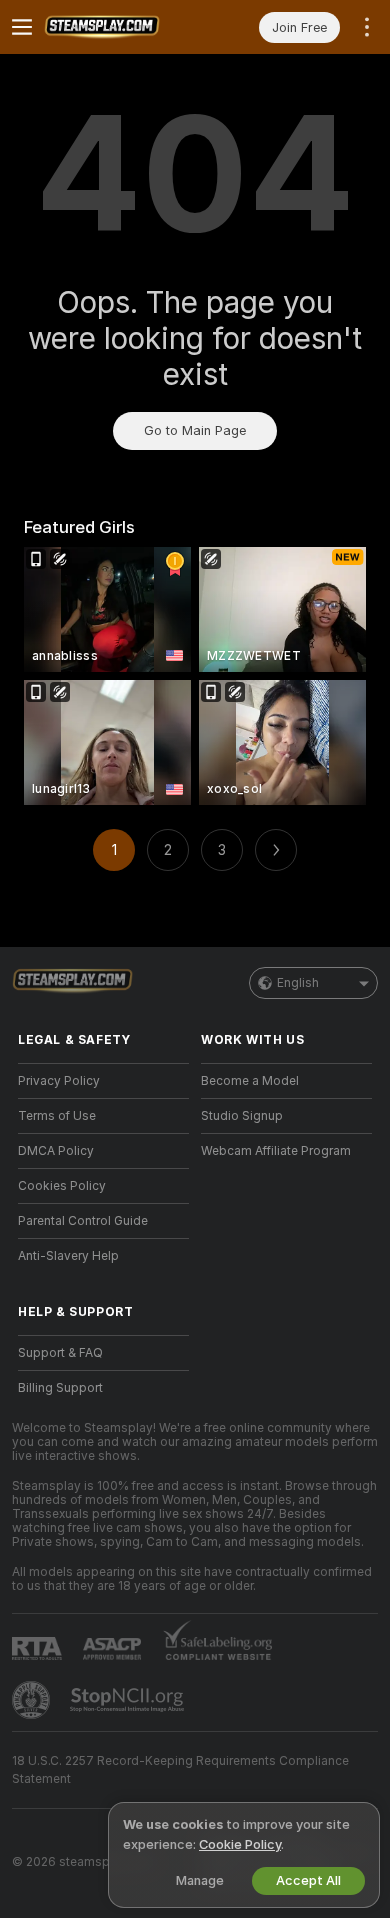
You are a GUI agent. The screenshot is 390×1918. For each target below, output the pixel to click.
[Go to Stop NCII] (129, 1700)
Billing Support (60, 1388)
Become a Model (250, 1081)
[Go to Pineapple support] (33, 1700)
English (298, 983)
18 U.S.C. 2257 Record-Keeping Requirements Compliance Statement (180, 1770)
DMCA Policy (56, 1151)
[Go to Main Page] (119, 27)
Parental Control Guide (83, 1221)
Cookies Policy (62, 1186)
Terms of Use (57, 1116)
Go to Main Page (195, 430)
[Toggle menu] (22, 27)
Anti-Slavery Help (68, 1256)
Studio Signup (242, 1116)
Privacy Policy (59, 1081)
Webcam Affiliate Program (276, 1151)
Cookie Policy (240, 1844)
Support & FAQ (60, 1353)
